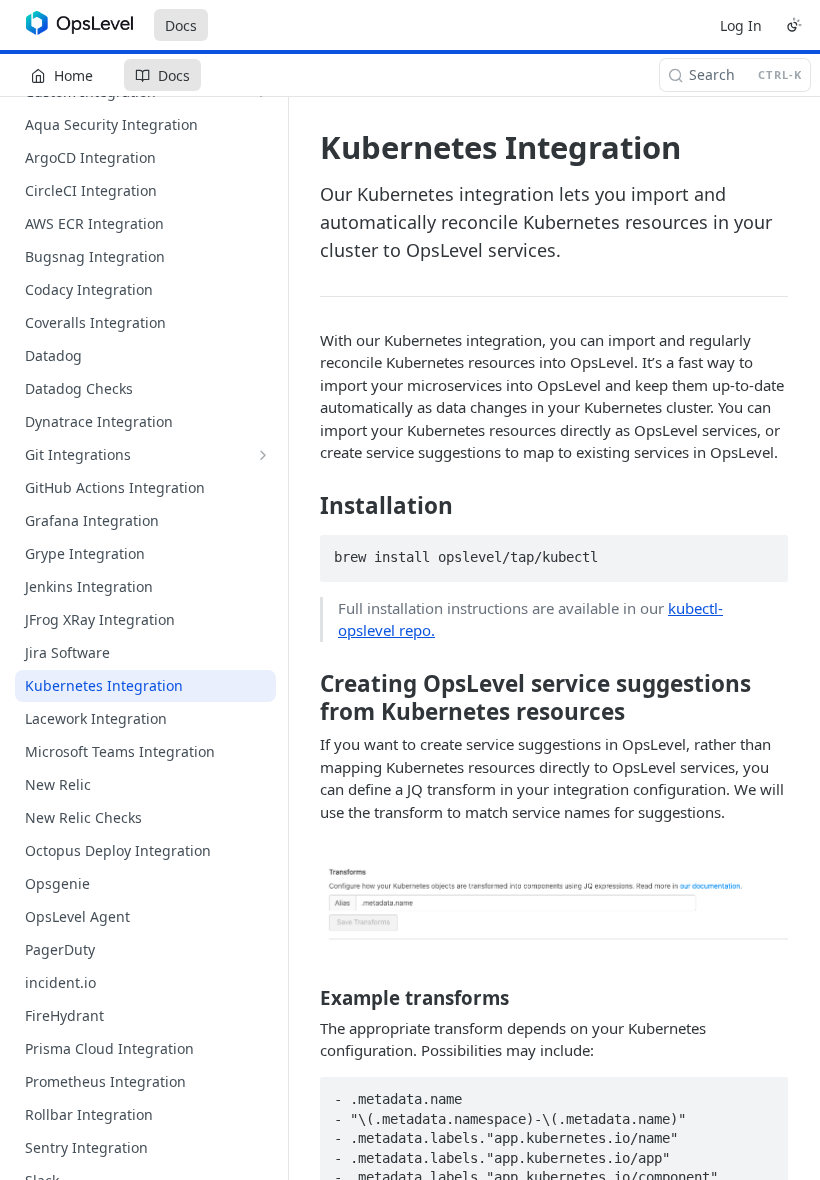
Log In (741, 25)
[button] (554, 902)
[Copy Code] (764, 552)
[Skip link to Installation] (306, 506)
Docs (181, 25)
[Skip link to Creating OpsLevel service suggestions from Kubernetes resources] (306, 697)
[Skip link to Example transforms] (306, 997)
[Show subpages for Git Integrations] (263, 455)
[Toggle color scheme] (794, 25)
